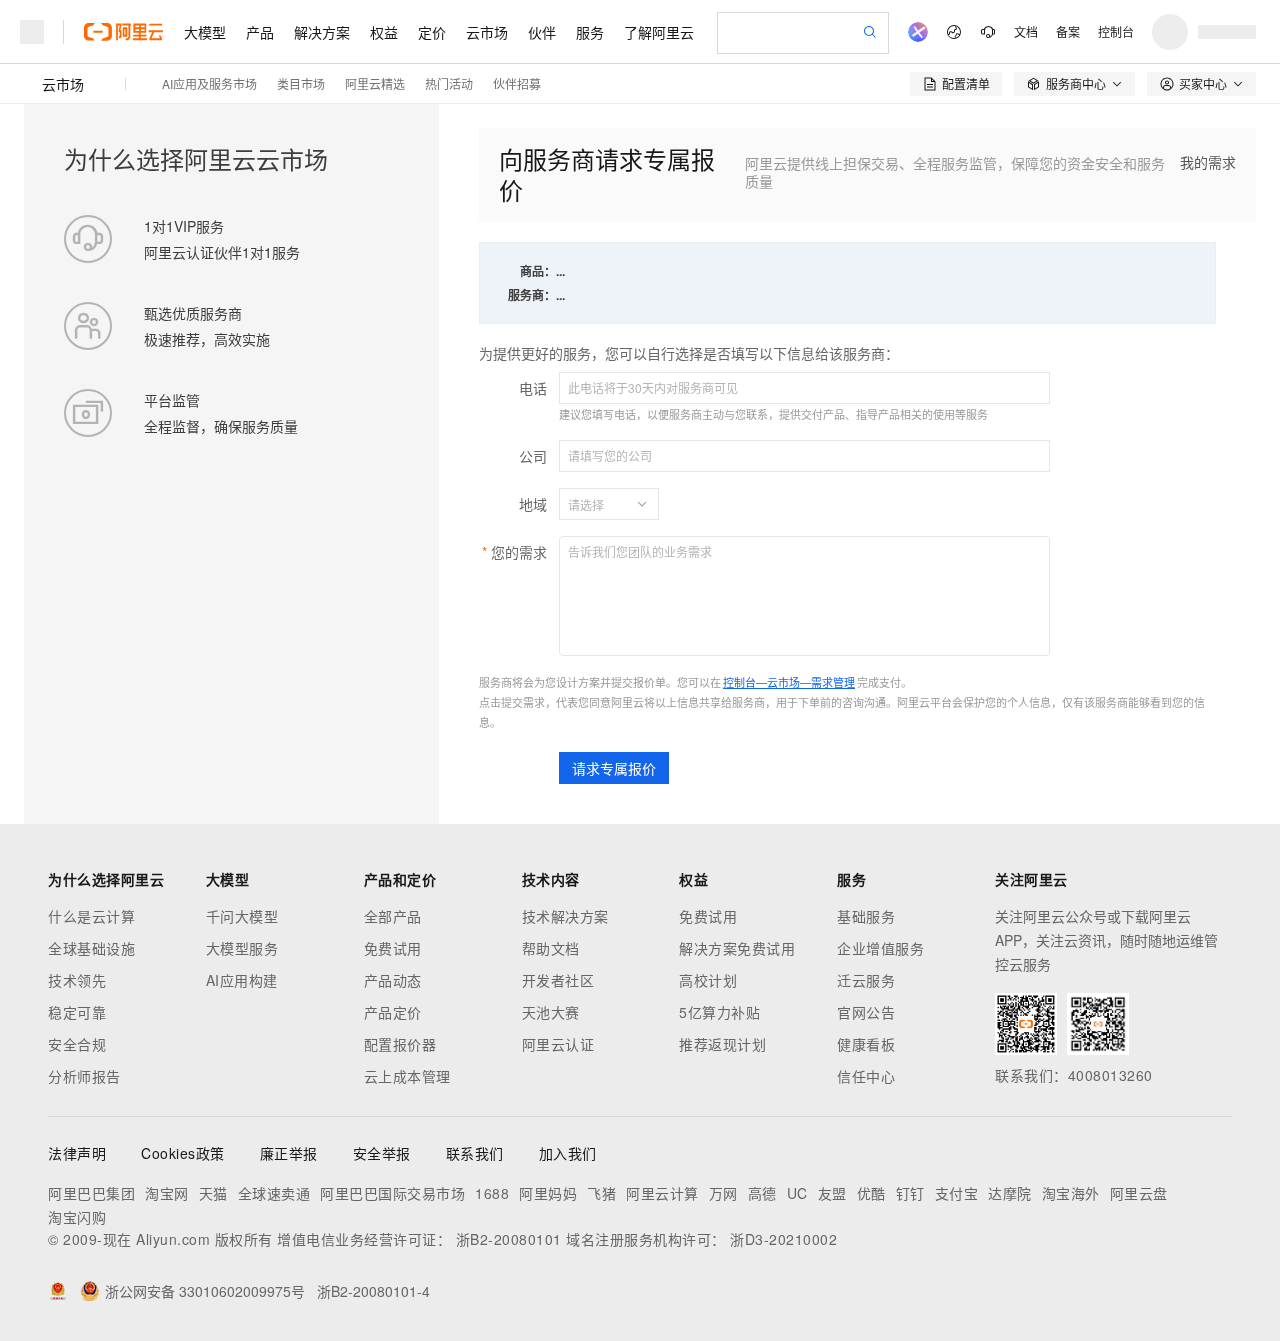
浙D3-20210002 (783, 1239)
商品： (538, 271)
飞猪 (601, 1193)
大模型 (205, 32)
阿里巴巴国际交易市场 (392, 1193)
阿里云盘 (1139, 1193)
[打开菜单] (32, 32)
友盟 (832, 1193)
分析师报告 (84, 1076)
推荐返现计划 (722, 1044)
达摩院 (1010, 1193)
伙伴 (542, 32)
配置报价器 (400, 1044)
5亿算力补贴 (719, 1012)
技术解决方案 (565, 916)
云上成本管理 (407, 1076)
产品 (260, 32)
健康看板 (866, 1044)
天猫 (213, 1193)
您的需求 (519, 552)
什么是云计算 (91, 916)
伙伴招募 (517, 83)
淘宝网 (167, 1193)
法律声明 (77, 1153)
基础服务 (866, 916)
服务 (590, 32)
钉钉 (910, 1193)
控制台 (1116, 31)
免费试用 (393, 948)
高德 (762, 1193)
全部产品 (393, 916)
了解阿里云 (659, 32)
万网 (723, 1193)
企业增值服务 (880, 948)
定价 (432, 32)
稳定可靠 (77, 1012)
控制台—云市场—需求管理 (789, 682)
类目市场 (301, 83)
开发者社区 (558, 980)
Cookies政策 (183, 1153)
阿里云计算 (662, 1193)
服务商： (532, 295)
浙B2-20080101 (509, 1239)
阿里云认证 (558, 1044)
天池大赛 (551, 1012)
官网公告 (866, 1012)
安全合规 (77, 1044)
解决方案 (322, 32)
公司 (533, 456)
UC (797, 1193)
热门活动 (449, 83)
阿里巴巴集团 (91, 1193)
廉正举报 (289, 1153)
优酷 (871, 1193)
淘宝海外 (1071, 1193)
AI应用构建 (242, 980)
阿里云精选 (375, 83)
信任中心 (866, 1076)
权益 (384, 32)
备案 (1068, 31)
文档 (1026, 31)
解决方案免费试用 (737, 948)
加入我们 (568, 1153)
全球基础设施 (91, 948)
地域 (533, 504)
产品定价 (393, 1012)
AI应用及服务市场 (209, 83)
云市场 (487, 32)
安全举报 (382, 1153)
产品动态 (393, 980)
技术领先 (77, 980)
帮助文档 (551, 948)
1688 (492, 1193)
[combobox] (597, 504)
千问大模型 (242, 916)
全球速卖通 (274, 1193)
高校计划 (708, 980)
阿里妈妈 (548, 1193)
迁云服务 (866, 980)
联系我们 (475, 1153)
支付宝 (957, 1193)
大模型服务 (242, 948)
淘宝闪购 (77, 1217)
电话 (533, 388)
